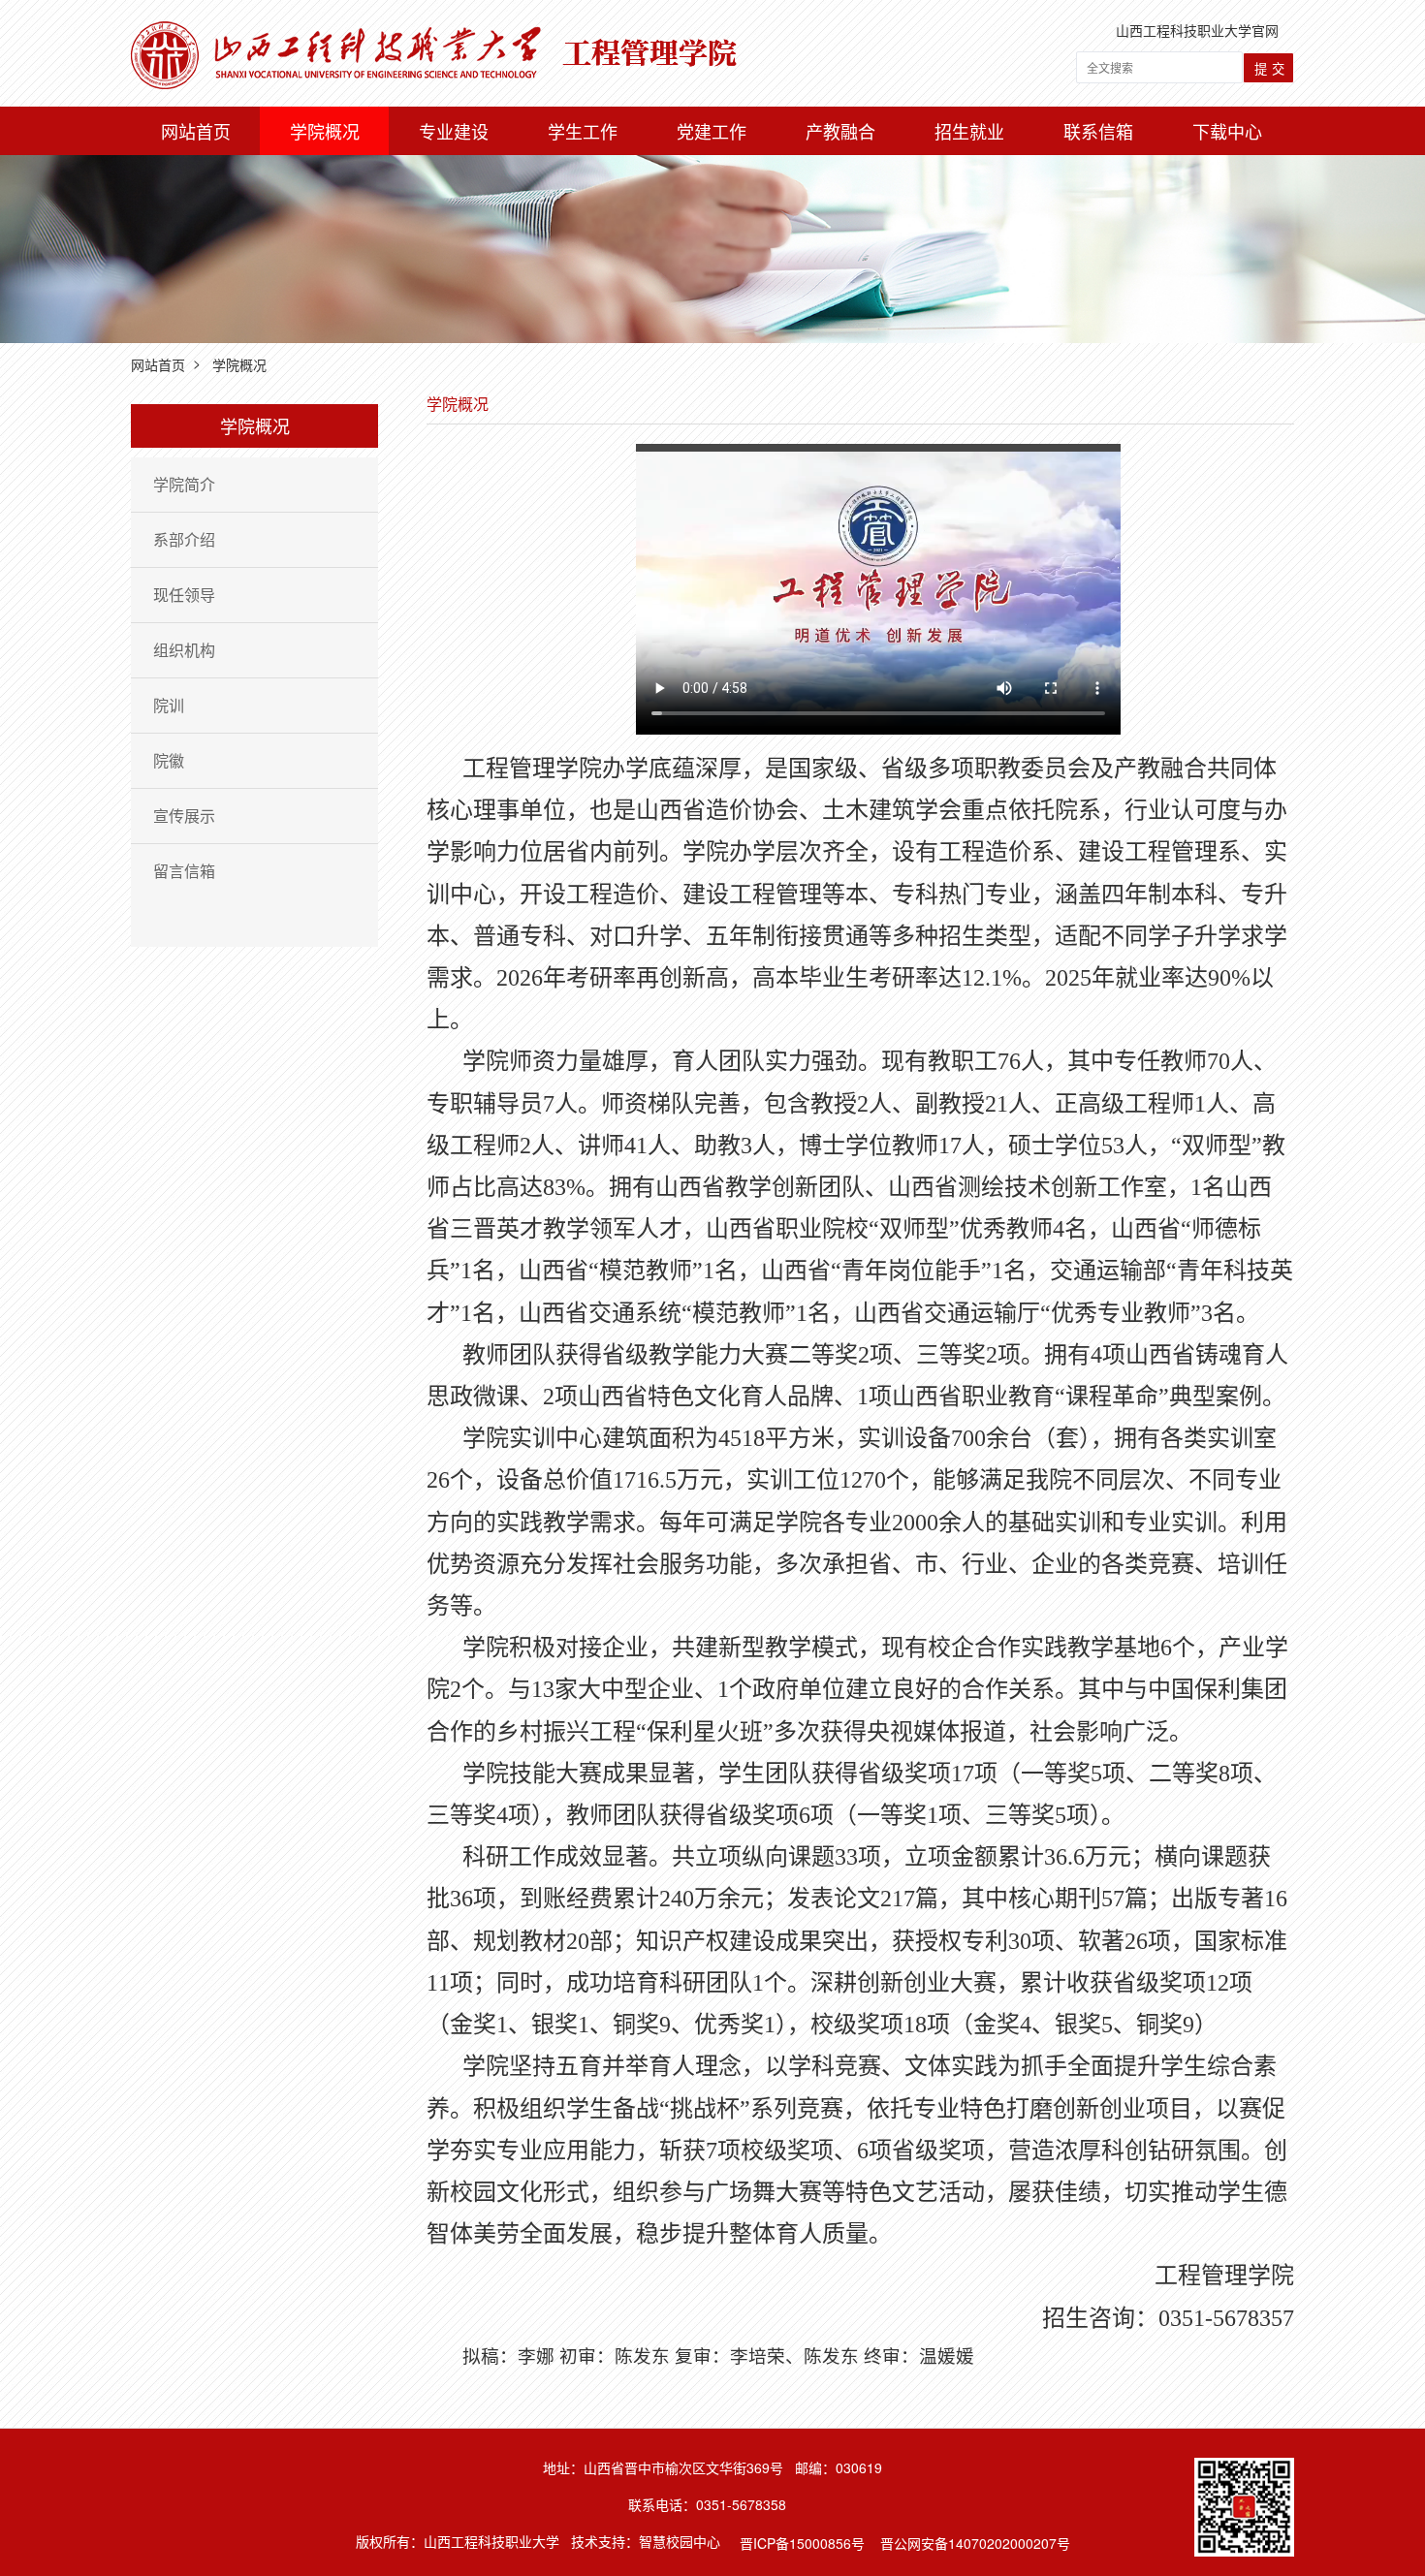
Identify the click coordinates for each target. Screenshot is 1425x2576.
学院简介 (184, 484)
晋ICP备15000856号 (802, 2544)
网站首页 (196, 131)
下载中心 (1227, 131)
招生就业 (969, 131)
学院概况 (325, 131)
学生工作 (583, 131)
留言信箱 (184, 871)
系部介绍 (184, 539)
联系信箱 (1098, 131)
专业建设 (454, 131)
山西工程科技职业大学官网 (1197, 30)
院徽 (169, 760)
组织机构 (184, 650)
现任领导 (184, 595)
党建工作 (712, 131)
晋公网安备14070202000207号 (975, 2544)
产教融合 (840, 131)
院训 (169, 705)
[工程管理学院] (434, 31)
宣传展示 (184, 816)
